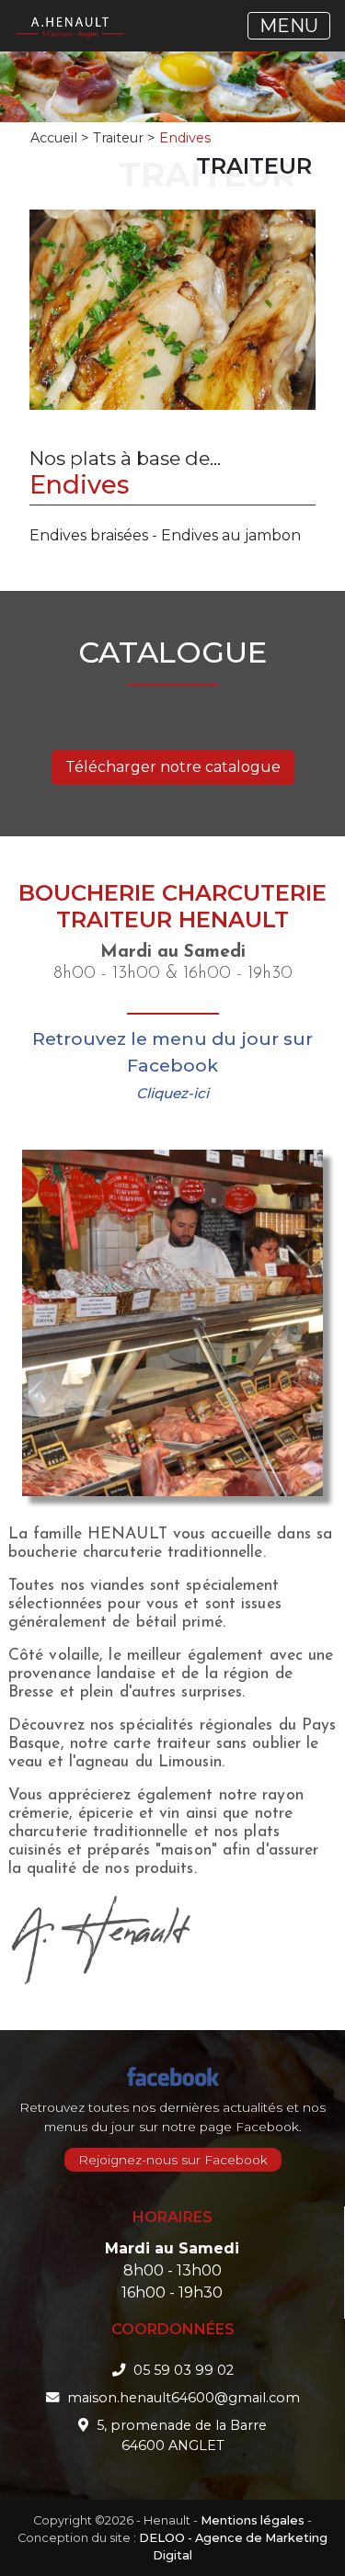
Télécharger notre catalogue (173, 767)
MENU (289, 26)
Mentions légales (253, 2520)
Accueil (54, 138)
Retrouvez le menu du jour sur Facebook (172, 1065)
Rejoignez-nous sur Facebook (173, 2160)
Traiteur (118, 138)
